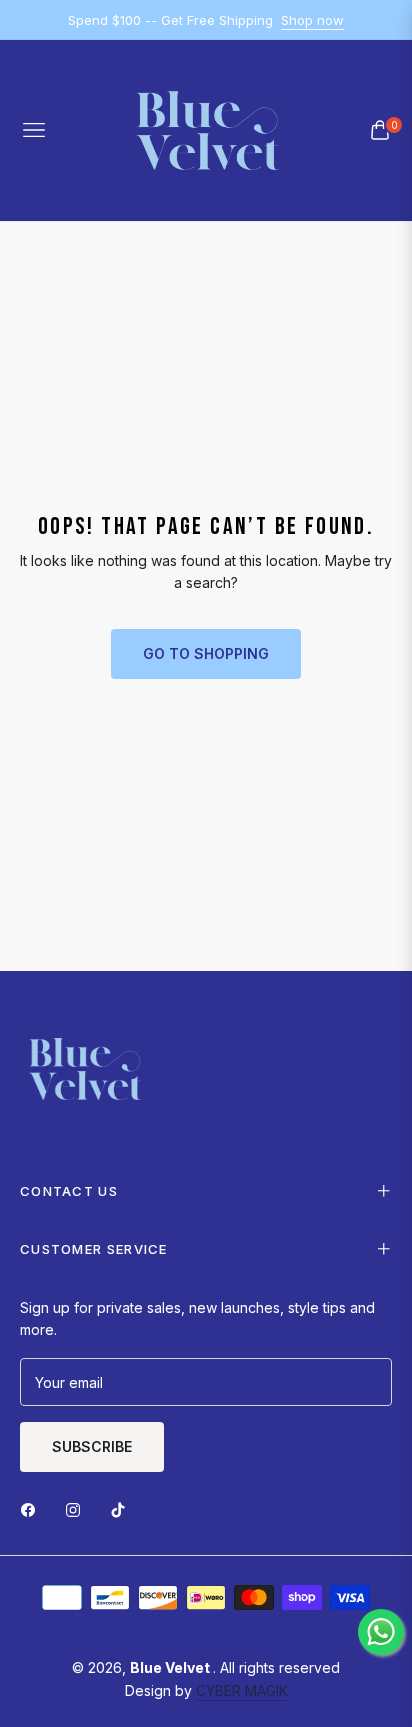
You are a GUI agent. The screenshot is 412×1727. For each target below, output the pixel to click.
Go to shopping (206, 653)
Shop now (312, 20)
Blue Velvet (171, 1667)
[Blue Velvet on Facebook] (33, 1508)
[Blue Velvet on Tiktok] (123, 1508)
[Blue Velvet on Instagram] (78, 1508)
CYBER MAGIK (242, 1690)
